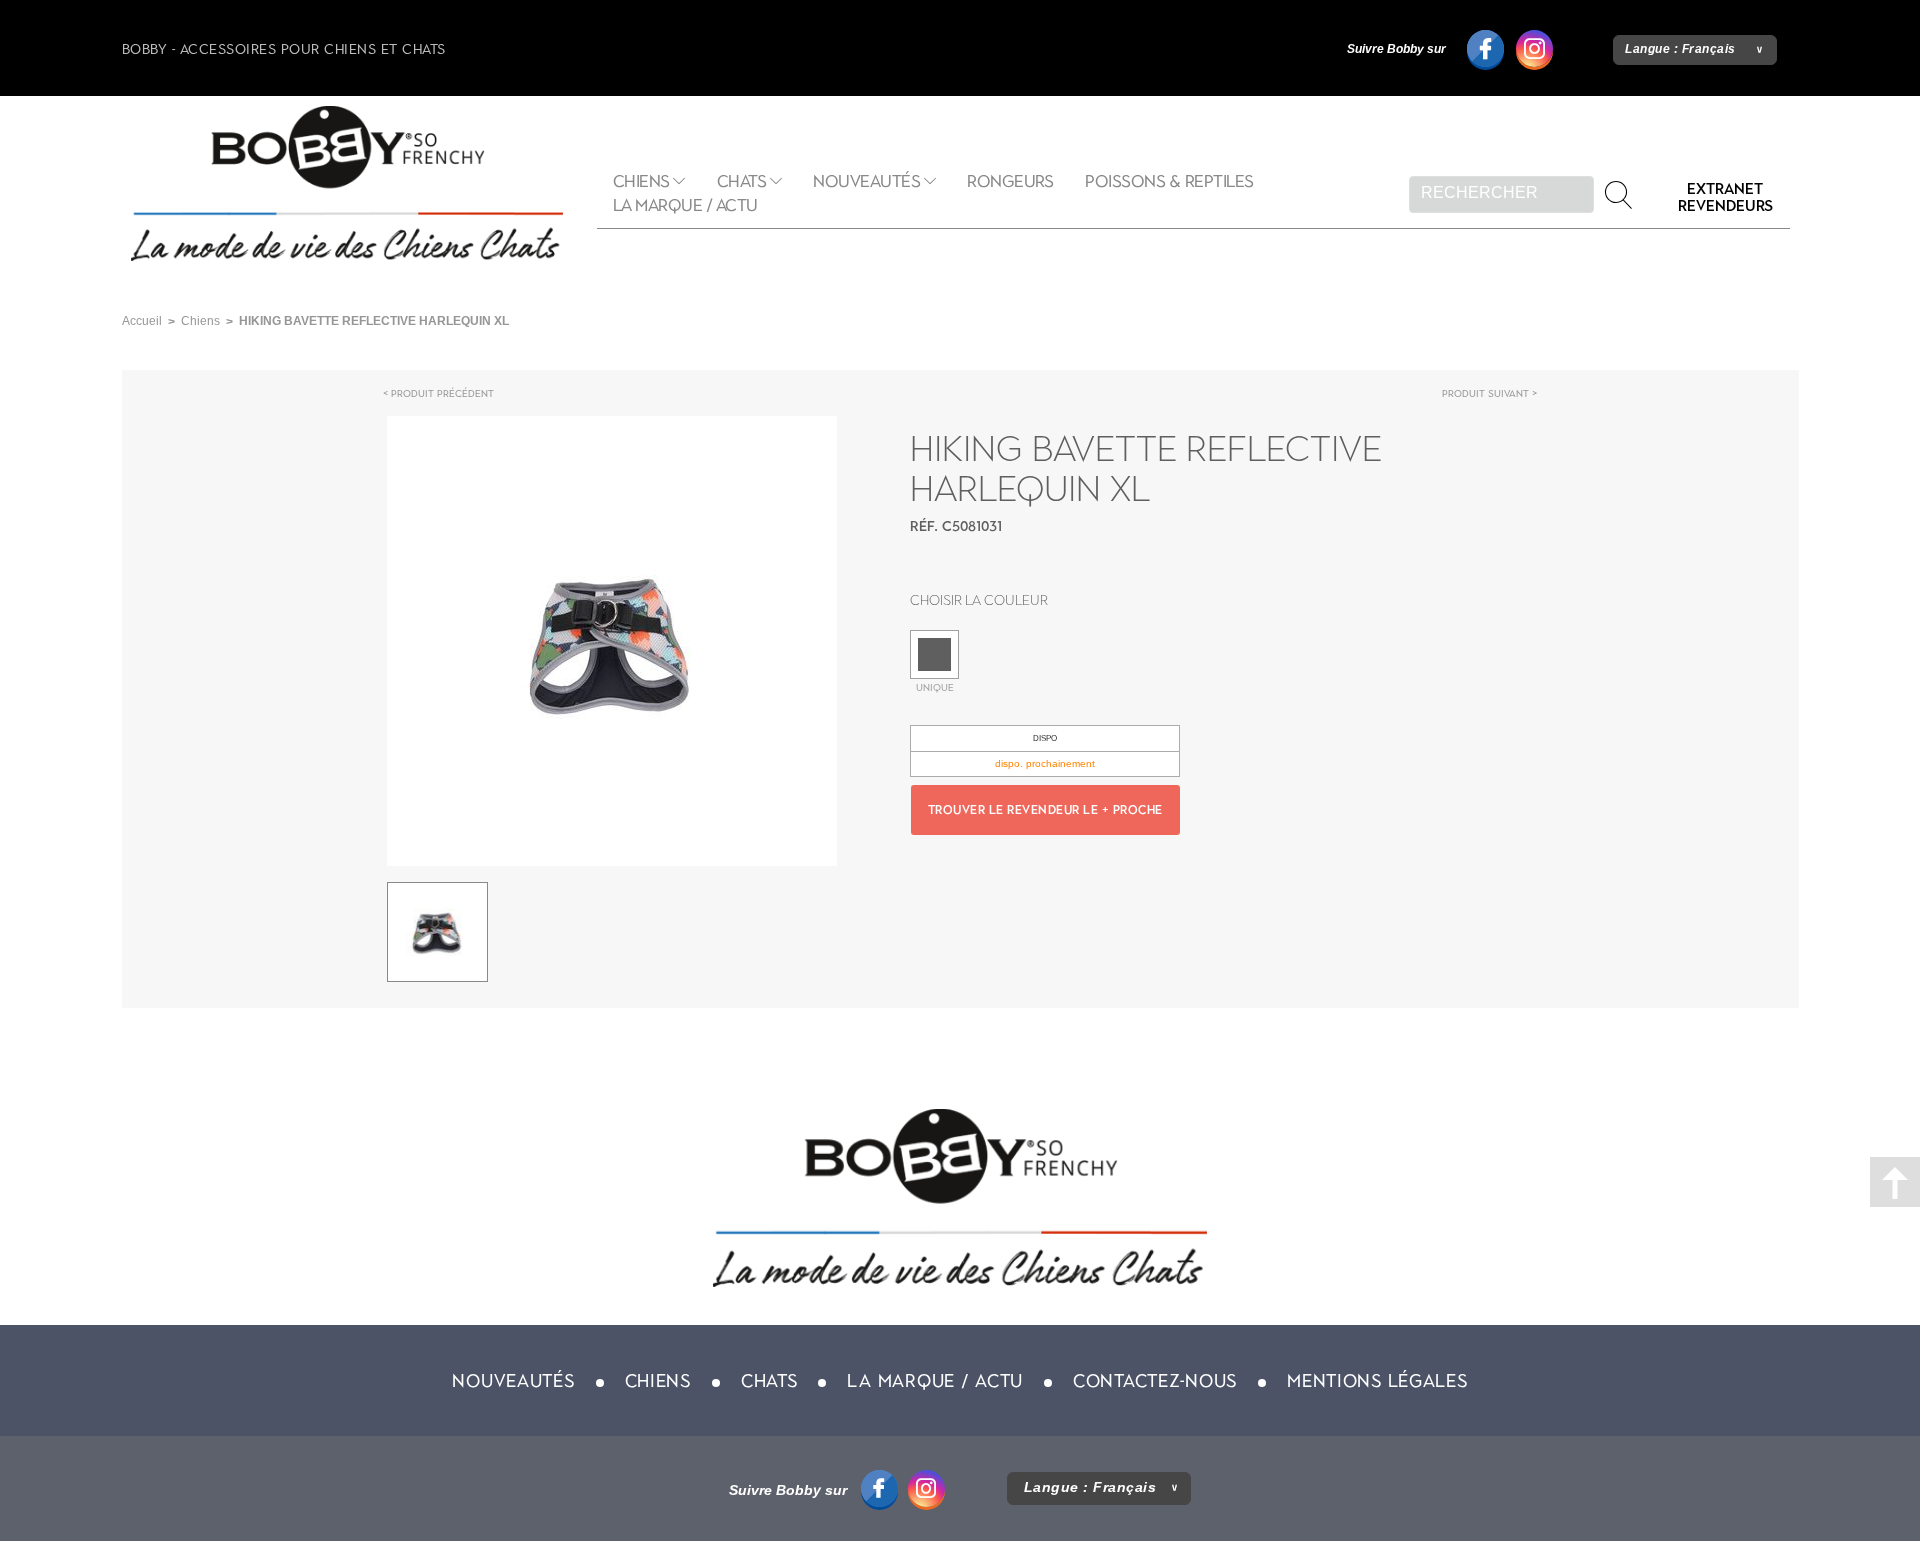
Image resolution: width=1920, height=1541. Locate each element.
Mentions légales (1377, 1381)
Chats (742, 181)
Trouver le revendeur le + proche (1045, 810)
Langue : (1680, 49)
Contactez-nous (1155, 1381)
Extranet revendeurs (1725, 197)
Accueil (142, 321)
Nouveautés (866, 181)
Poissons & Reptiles (1169, 181)
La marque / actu (685, 205)
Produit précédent (442, 393)
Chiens (641, 181)
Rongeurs (1010, 181)
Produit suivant (1485, 393)
